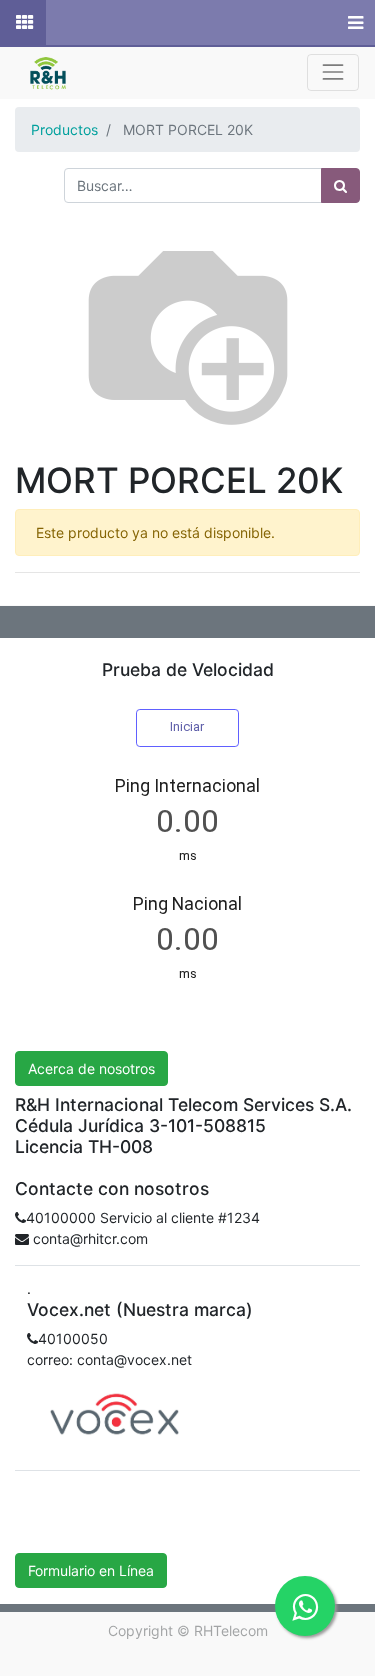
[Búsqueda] (340, 185)
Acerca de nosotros (91, 1068)
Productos (64, 129)
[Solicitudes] (23, 23)
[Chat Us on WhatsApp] (305, 1606)
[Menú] (353, 23)
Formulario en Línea (91, 1570)
